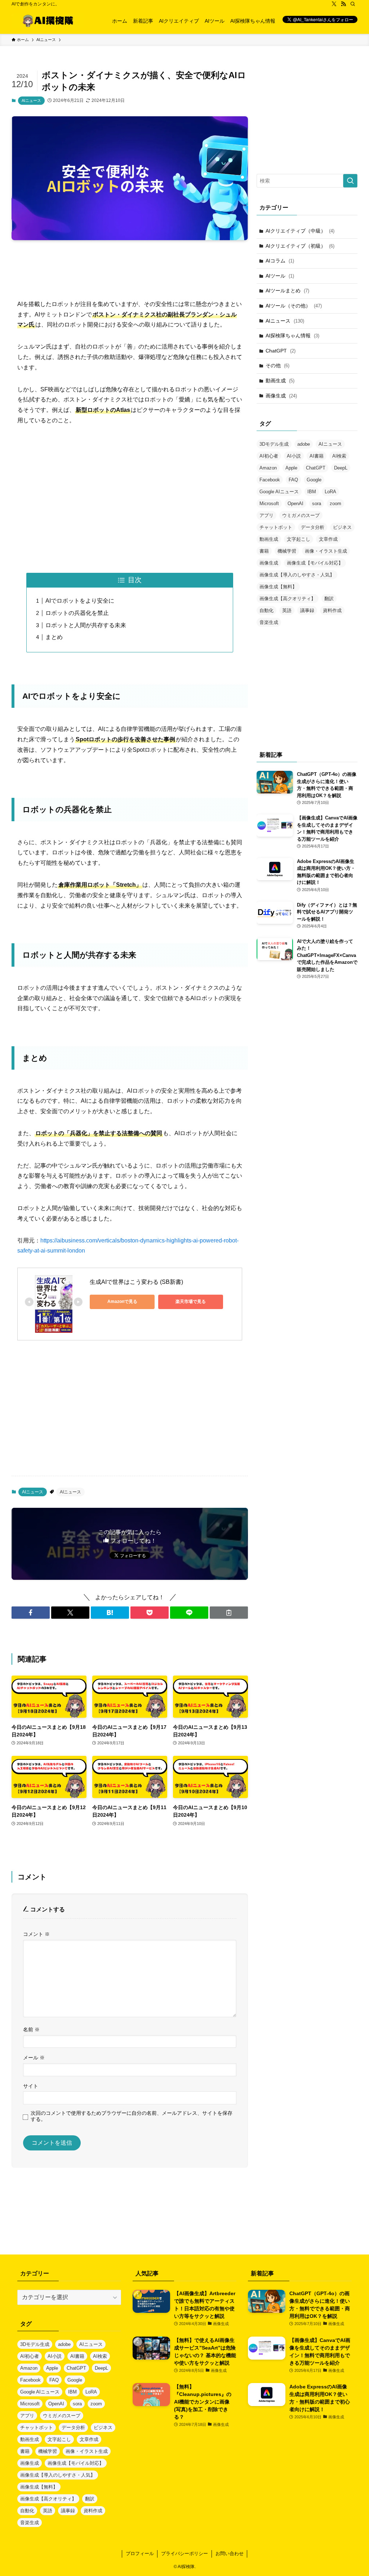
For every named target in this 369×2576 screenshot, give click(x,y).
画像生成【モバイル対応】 (315, 563)
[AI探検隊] (48, 21)
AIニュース (31, 100)
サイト (31, 2086)
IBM (312, 492)
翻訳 (329, 599)
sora (317, 503)
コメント (36, 1934)
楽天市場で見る (191, 1302)
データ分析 (313, 527)
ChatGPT (281, 351)
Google (314, 480)
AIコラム (280, 261)
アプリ (266, 515)
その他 (277, 365)
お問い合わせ (230, 2553)
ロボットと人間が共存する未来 (86, 625)
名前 (31, 2029)
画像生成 (281, 396)
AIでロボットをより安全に (80, 601)
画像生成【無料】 (278, 587)
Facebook (270, 480)
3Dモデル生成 (274, 444)
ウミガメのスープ (301, 515)
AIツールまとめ (287, 291)
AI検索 (339, 456)
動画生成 (280, 381)
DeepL (341, 468)
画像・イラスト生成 (326, 551)
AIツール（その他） (294, 306)
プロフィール (140, 2553)
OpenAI (295, 503)
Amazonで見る (122, 1302)
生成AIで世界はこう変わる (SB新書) (136, 1282)
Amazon (268, 468)
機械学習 (287, 551)
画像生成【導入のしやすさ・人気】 (297, 575)
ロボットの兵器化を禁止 (77, 613)
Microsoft (269, 503)
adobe (304, 444)
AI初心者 (269, 456)
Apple (291, 468)
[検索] (353, 4)
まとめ (54, 637)
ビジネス (342, 527)
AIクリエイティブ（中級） (300, 231)
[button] (31, 1613)
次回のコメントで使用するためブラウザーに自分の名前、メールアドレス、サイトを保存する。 (132, 2116)
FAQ (293, 480)
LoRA (330, 492)
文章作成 (328, 539)
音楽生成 (269, 622)
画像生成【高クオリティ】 (288, 599)
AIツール (280, 276)
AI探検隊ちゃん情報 (292, 336)
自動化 (266, 610)
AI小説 (294, 456)
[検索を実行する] (350, 181)
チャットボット (276, 527)
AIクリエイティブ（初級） (300, 246)
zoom (335, 503)
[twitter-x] (334, 4)
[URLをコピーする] (229, 1613)
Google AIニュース (279, 492)
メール (34, 2058)
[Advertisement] (130, 262)
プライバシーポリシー (184, 2553)
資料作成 (332, 610)
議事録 (307, 610)
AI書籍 (317, 456)
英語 (287, 610)
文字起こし (299, 539)
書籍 (264, 551)
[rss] (343, 4)
